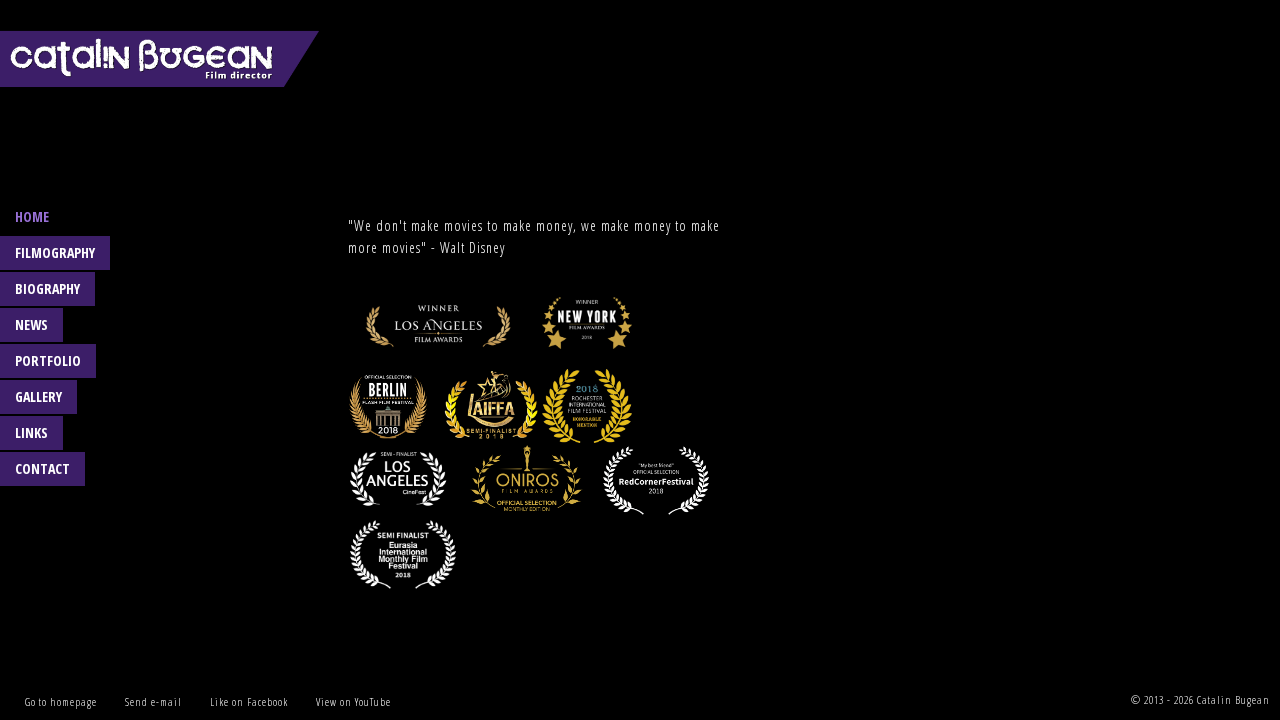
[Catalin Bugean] (160, 54)
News (31, 324)
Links (31, 432)
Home (32, 216)
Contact (42, 468)
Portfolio (48, 360)
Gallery (38, 396)
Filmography (55, 252)
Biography (47, 288)
